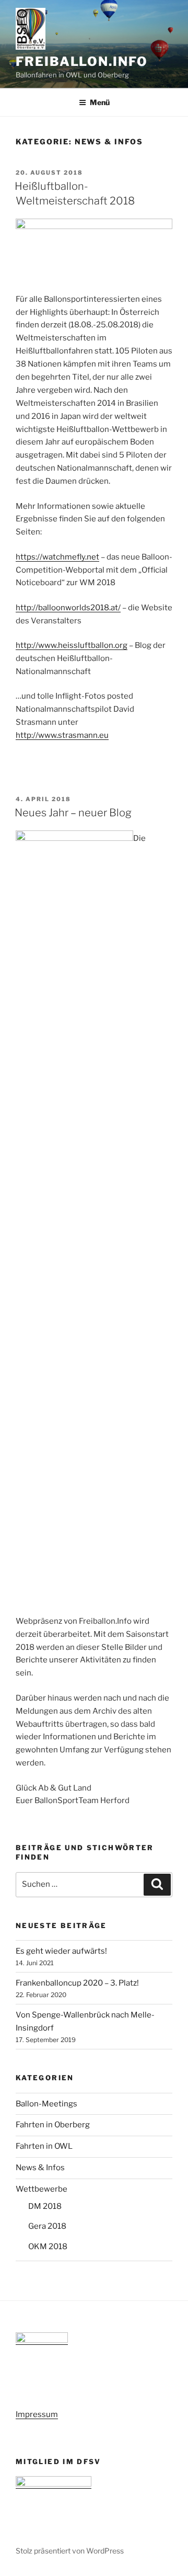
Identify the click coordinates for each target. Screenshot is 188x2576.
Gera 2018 (47, 2226)
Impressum (37, 2414)
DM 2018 (45, 2206)
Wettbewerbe (42, 2189)
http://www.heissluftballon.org (72, 645)
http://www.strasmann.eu (62, 735)
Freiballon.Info (82, 61)
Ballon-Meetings (46, 2104)
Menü (100, 102)
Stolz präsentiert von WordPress (70, 2551)
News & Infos (40, 2168)
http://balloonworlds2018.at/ (68, 608)
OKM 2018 (48, 2247)
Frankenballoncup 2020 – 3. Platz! (77, 1983)
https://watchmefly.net (57, 557)
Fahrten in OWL (44, 2146)
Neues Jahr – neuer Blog (73, 813)
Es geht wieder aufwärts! (61, 1951)
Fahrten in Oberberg (53, 2125)
